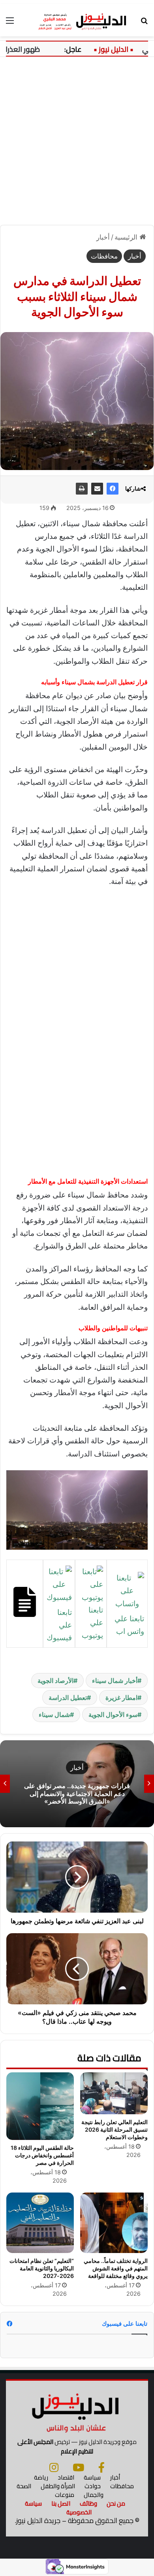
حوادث (93, 2486)
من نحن (116, 2503)
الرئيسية (127, 237)
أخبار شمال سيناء (115, 1681)
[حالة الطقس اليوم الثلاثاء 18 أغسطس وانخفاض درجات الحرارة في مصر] (40, 2106)
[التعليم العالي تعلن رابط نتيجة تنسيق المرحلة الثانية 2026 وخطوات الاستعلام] (114, 2093)
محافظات (104, 256)
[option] (77, 1784)
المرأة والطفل (58, 2486)
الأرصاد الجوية (55, 1681)
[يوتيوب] (78, 2467)
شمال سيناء (54, 1715)
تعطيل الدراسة (68, 1698)
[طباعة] (82, 489)
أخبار (103, 237)
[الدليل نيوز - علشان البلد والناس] (77, 20)
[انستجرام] (54, 2467)
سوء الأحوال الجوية (113, 1715)
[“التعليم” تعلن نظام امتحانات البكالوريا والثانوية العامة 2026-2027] (40, 2223)
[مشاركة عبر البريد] (97, 489)
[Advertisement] (77, 138)
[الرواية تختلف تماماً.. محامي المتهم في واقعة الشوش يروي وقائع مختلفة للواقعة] (114, 2223)
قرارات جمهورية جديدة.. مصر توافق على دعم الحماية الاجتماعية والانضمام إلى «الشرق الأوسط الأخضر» (77, 1793)
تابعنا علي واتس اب (129, 1625)
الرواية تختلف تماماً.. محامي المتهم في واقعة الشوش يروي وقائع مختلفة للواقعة (116, 2268)
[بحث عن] (144, 23)
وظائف (88, 2503)
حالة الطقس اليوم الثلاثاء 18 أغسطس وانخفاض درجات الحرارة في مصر (42, 2155)
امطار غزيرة (121, 1698)
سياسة (92, 2477)
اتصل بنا (61, 2503)
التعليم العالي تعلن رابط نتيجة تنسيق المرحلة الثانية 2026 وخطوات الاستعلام (115, 2129)
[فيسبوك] (113, 489)
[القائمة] (10, 23)
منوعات (65, 2495)
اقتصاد (66, 2477)
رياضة (41, 2477)
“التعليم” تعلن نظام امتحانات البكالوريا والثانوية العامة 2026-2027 (42, 2268)
